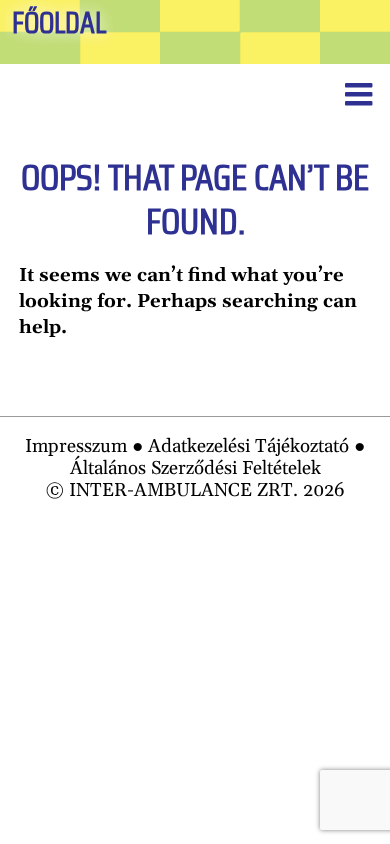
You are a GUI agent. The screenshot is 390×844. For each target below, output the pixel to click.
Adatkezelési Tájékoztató (248, 446)
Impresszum (76, 446)
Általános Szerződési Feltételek (195, 468)
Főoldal (59, 23)
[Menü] (358, 96)
